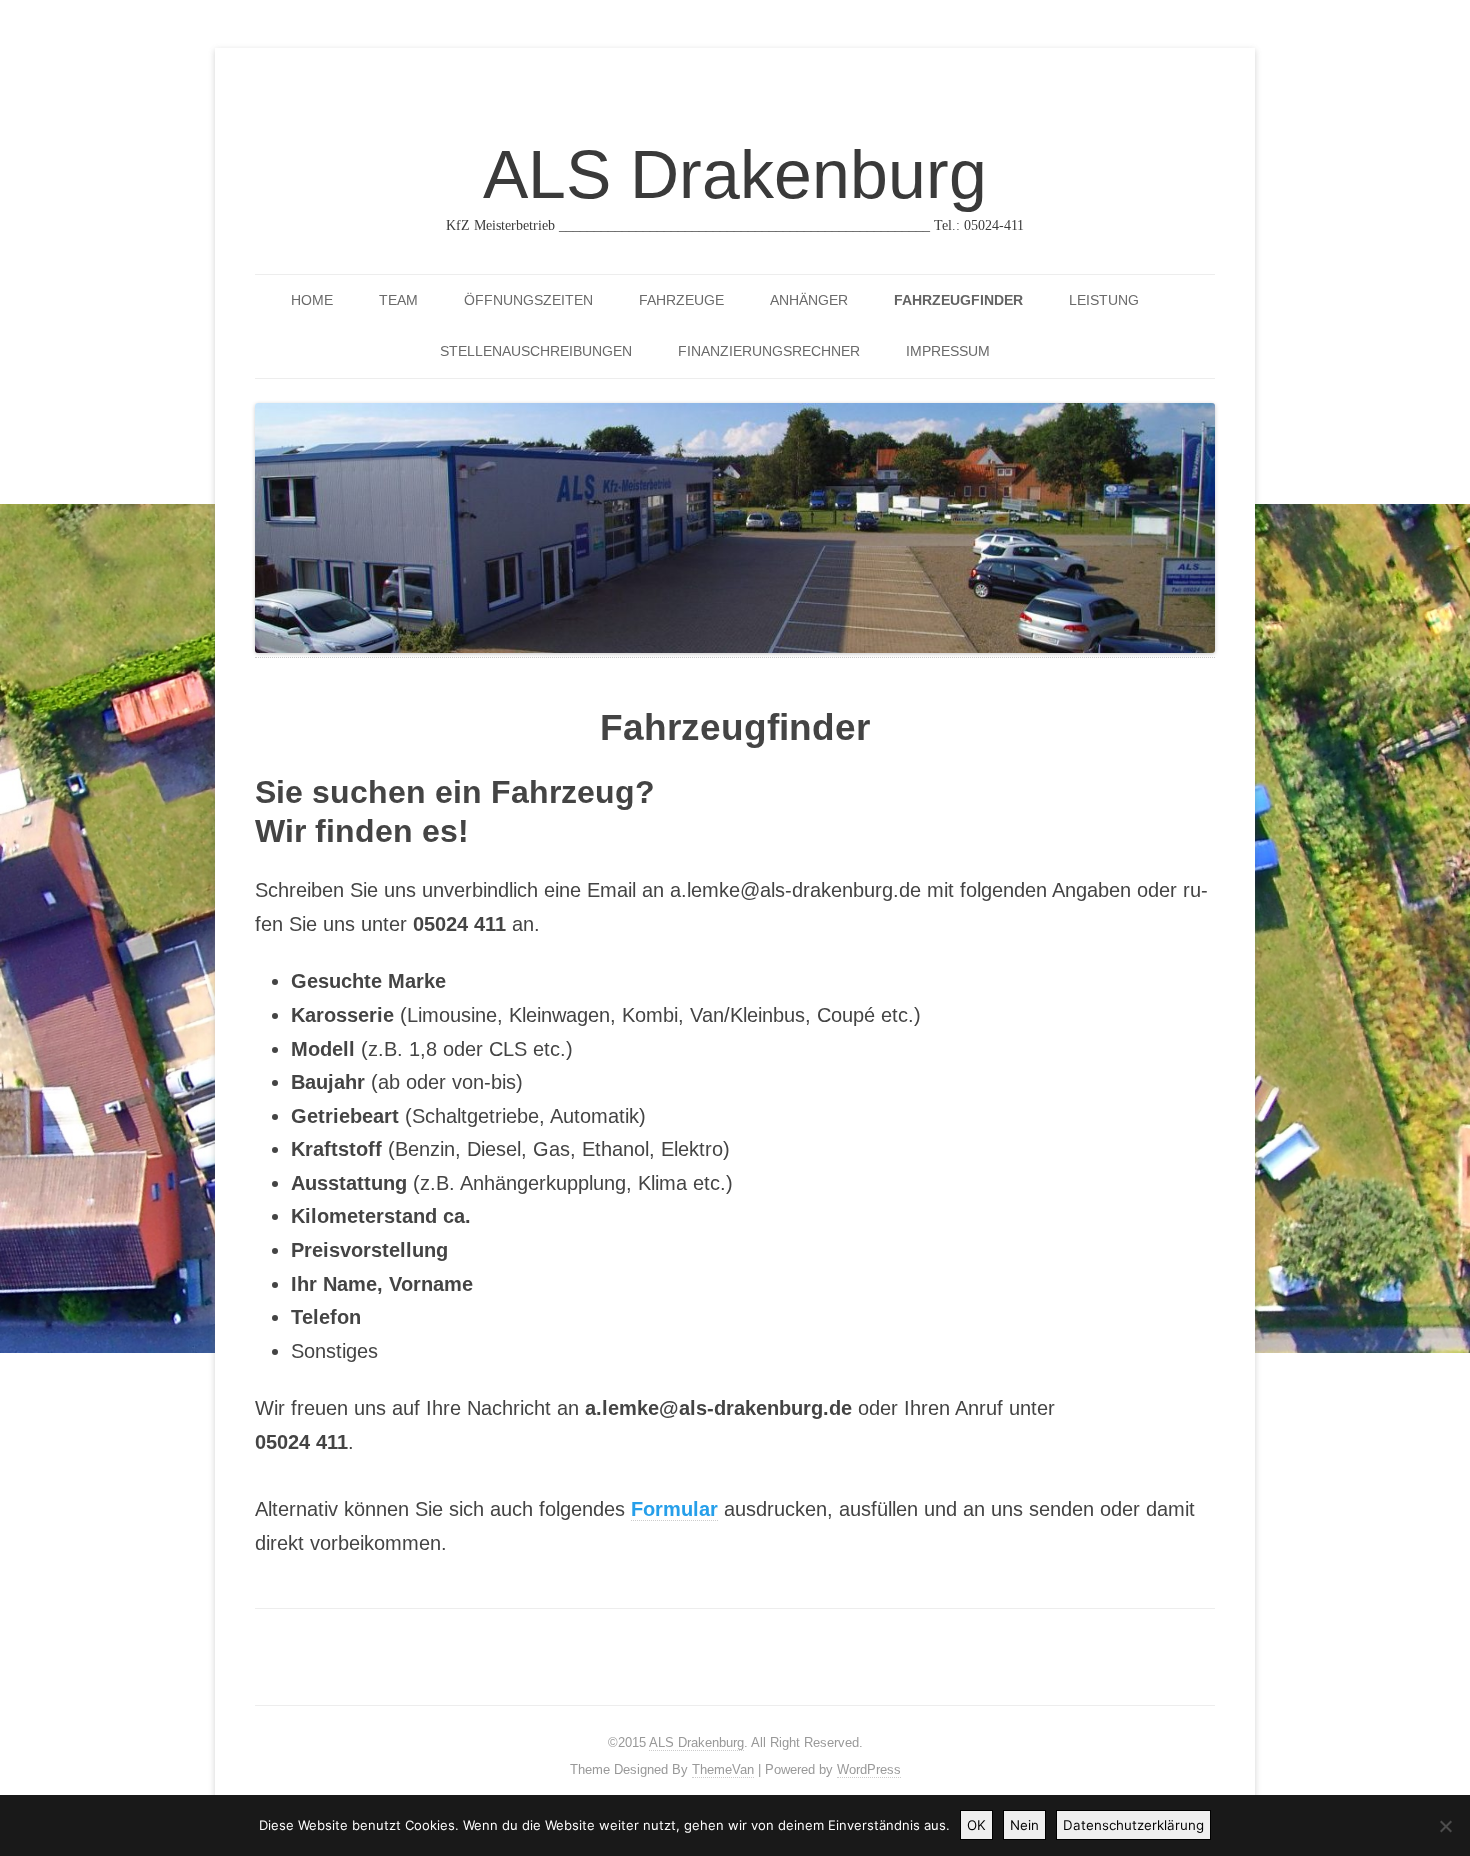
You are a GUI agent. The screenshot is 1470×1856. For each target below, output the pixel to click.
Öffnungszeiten (528, 300)
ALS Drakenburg (735, 174)
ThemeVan (723, 1769)
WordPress (869, 1769)
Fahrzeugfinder (958, 300)
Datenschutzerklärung (1133, 1825)
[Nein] (1445, 1826)
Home (312, 300)
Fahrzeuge (681, 300)
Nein (1024, 1825)
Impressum (948, 351)
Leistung (1104, 300)
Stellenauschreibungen (536, 351)
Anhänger (809, 300)
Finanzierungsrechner (769, 351)
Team (398, 300)
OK (976, 1825)
